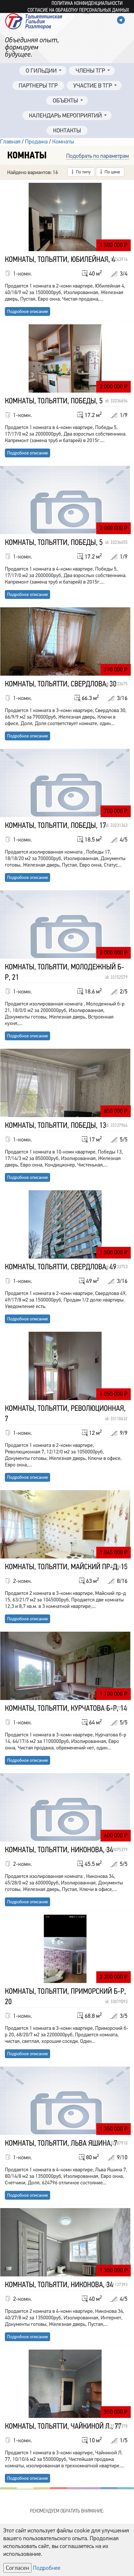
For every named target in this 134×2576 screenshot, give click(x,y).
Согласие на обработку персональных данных (78, 10)
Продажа (36, 142)
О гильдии (41, 71)
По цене (112, 172)
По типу (83, 172)
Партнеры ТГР (38, 86)
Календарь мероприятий (65, 116)
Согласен (17, 2568)
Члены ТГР (90, 71)
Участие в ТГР (93, 86)
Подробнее (47, 2568)
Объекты (65, 101)
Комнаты (63, 142)
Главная (10, 142)
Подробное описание (27, 311)
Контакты (67, 131)
